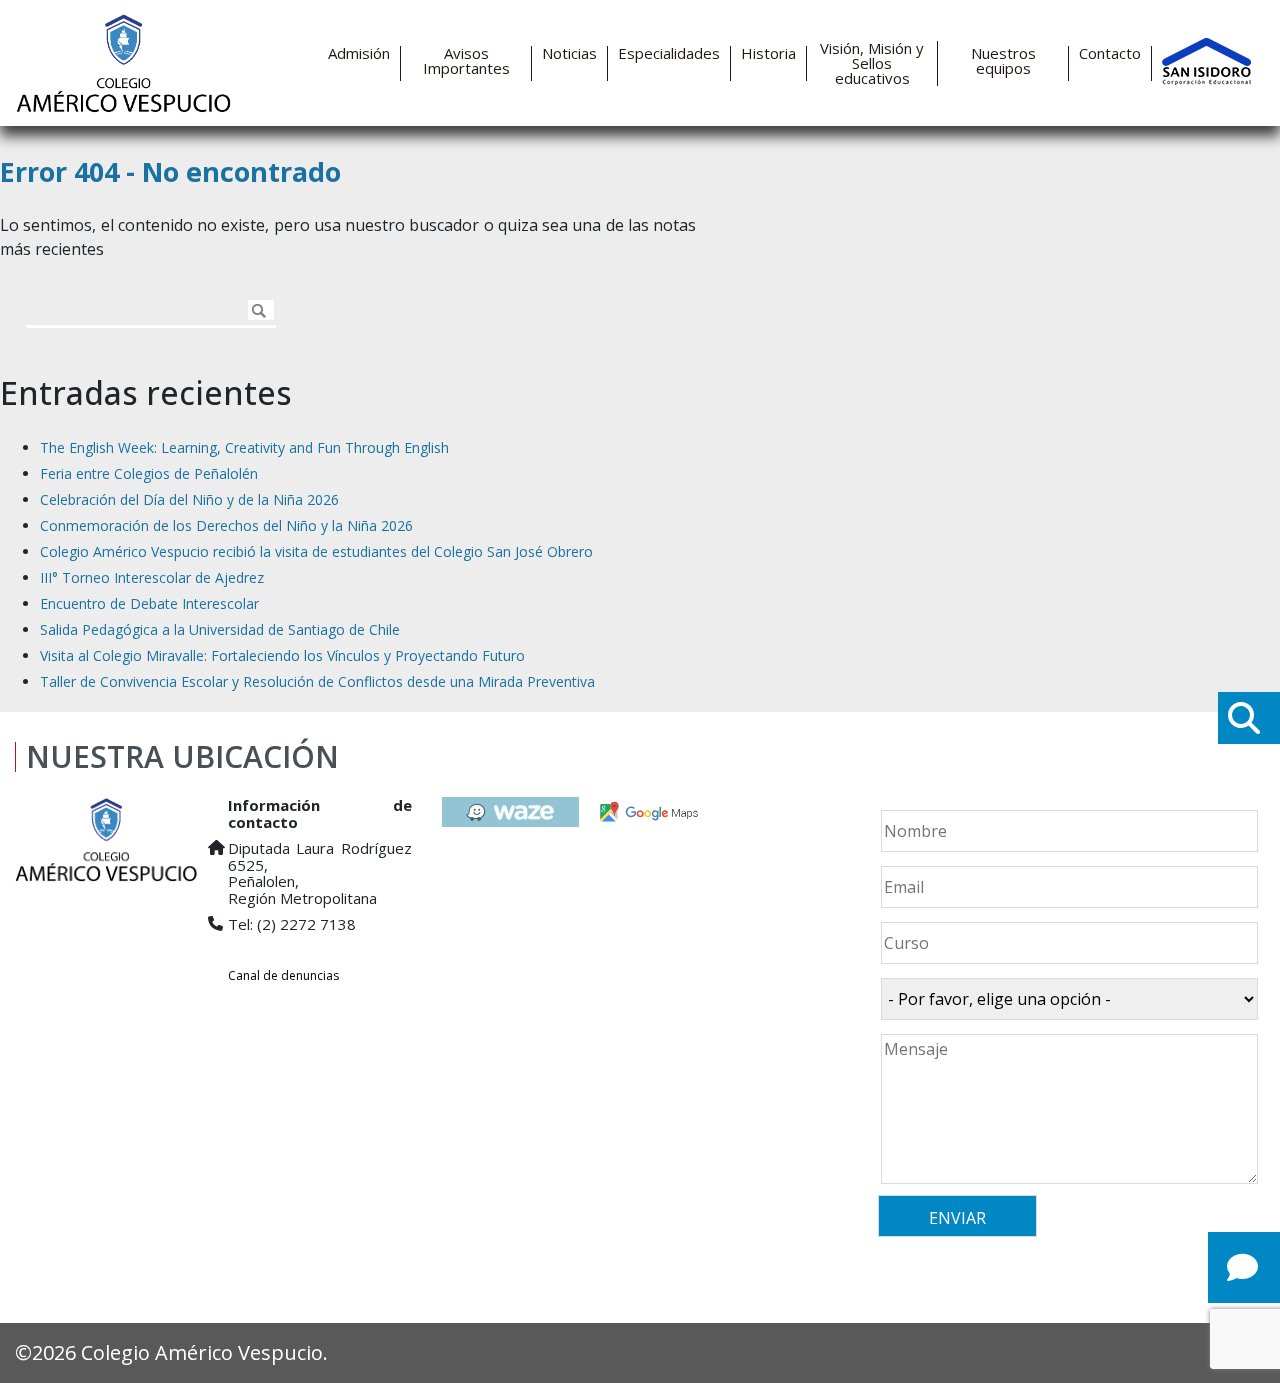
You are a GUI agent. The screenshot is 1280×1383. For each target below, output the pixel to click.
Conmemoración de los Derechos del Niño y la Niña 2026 (226, 525)
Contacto (1110, 53)
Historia (768, 53)
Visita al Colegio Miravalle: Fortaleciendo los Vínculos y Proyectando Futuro (282, 655)
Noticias (569, 53)
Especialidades (669, 53)
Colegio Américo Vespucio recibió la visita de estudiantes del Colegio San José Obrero (316, 551)
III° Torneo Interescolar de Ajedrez (152, 577)
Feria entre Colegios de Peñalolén (149, 473)
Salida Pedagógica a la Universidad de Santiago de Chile (220, 629)
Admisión (359, 53)
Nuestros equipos (1003, 61)
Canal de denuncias (283, 975)
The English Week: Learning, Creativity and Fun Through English (244, 447)
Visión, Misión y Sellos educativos (872, 63)
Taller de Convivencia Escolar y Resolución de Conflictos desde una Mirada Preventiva (317, 681)
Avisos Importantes (466, 61)
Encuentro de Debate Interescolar (149, 603)
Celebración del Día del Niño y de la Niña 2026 (189, 499)
